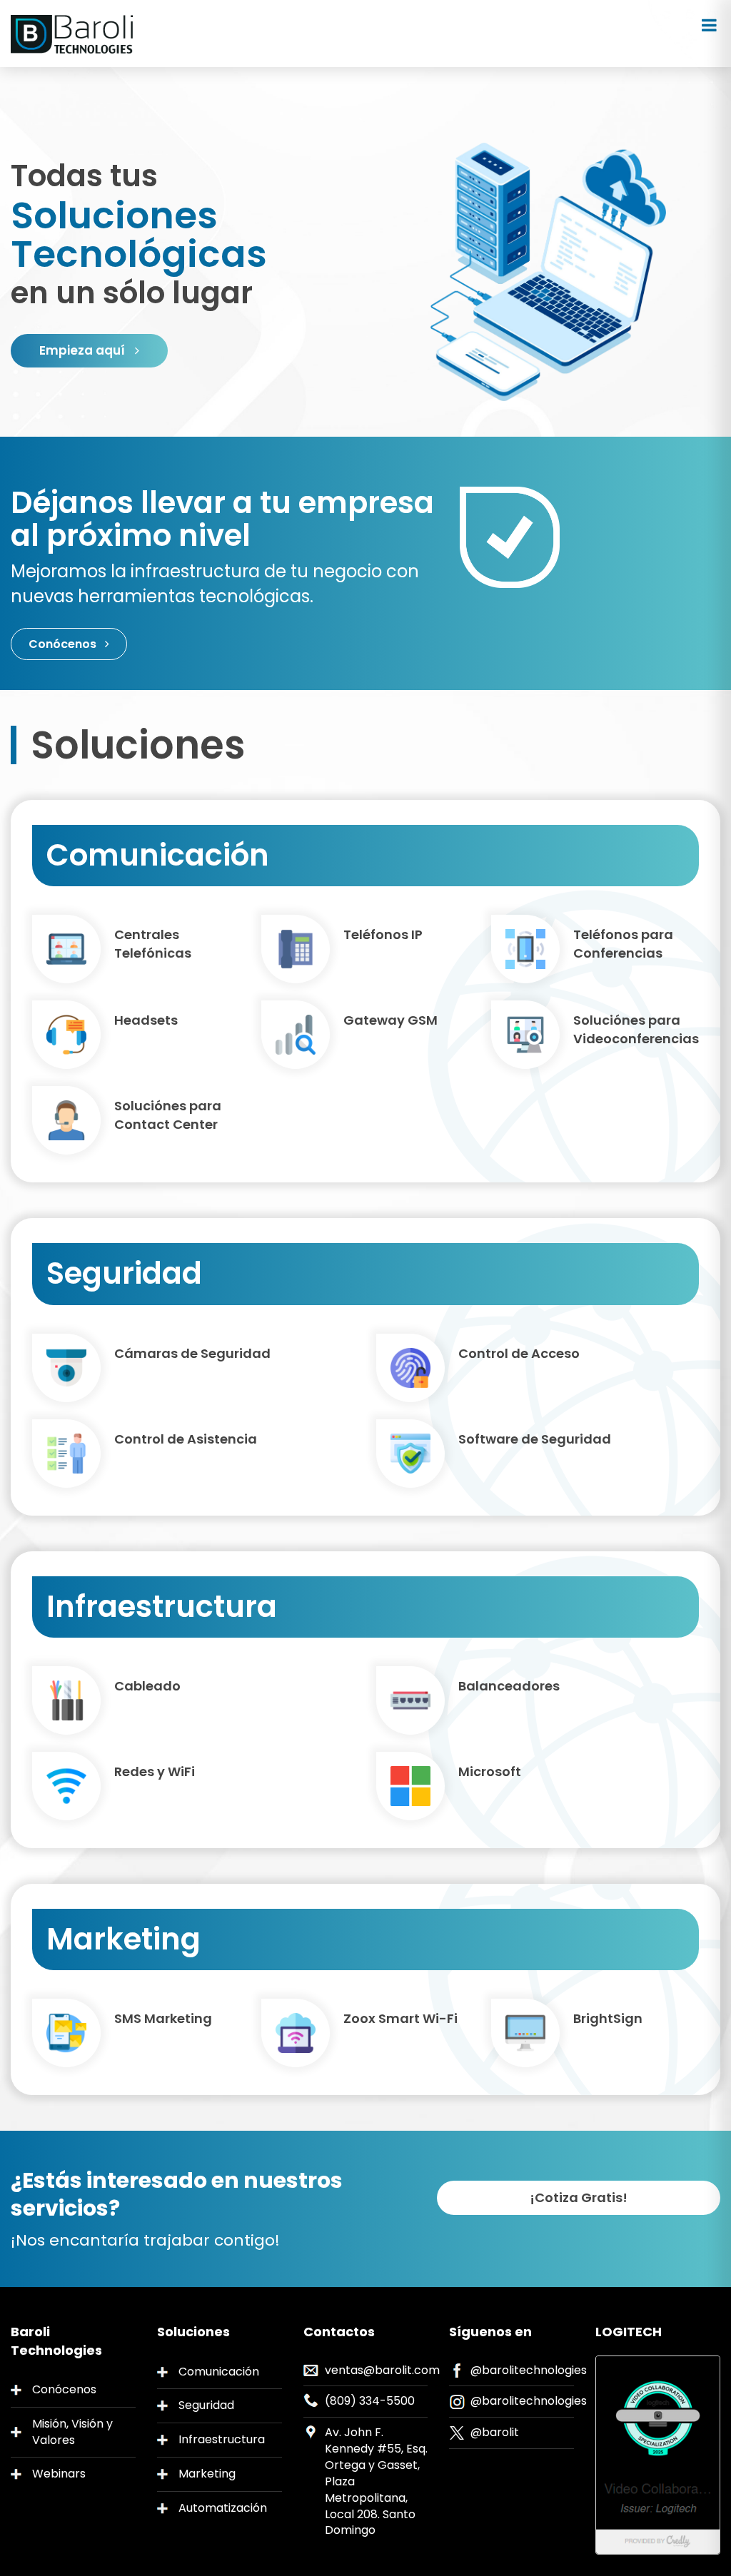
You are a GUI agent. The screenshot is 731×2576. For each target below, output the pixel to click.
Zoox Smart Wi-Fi (400, 2018)
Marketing (207, 2474)
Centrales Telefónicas (153, 944)
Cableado (147, 1686)
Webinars (59, 2474)
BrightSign (608, 2018)
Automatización (223, 2508)
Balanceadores (509, 1686)
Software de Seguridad (535, 1439)
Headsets (146, 1020)
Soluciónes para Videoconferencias (636, 1029)
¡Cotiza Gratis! (579, 2197)
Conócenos (64, 644)
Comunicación (219, 2372)
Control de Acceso (519, 1353)
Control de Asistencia (186, 1439)
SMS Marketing (163, 2018)
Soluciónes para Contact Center (168, 1115)
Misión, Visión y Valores (72, 2432)
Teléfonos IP (383, 934)
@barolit (495, 2432)
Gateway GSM (390, 1020)
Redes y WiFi (155, 1771)
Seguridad (206, 2405)
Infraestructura (222, 2439)
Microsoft (490, 1771)
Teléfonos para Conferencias (623, 944)
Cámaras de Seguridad (192, 1353)
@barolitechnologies (529, 2370)
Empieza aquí (84, 350)
